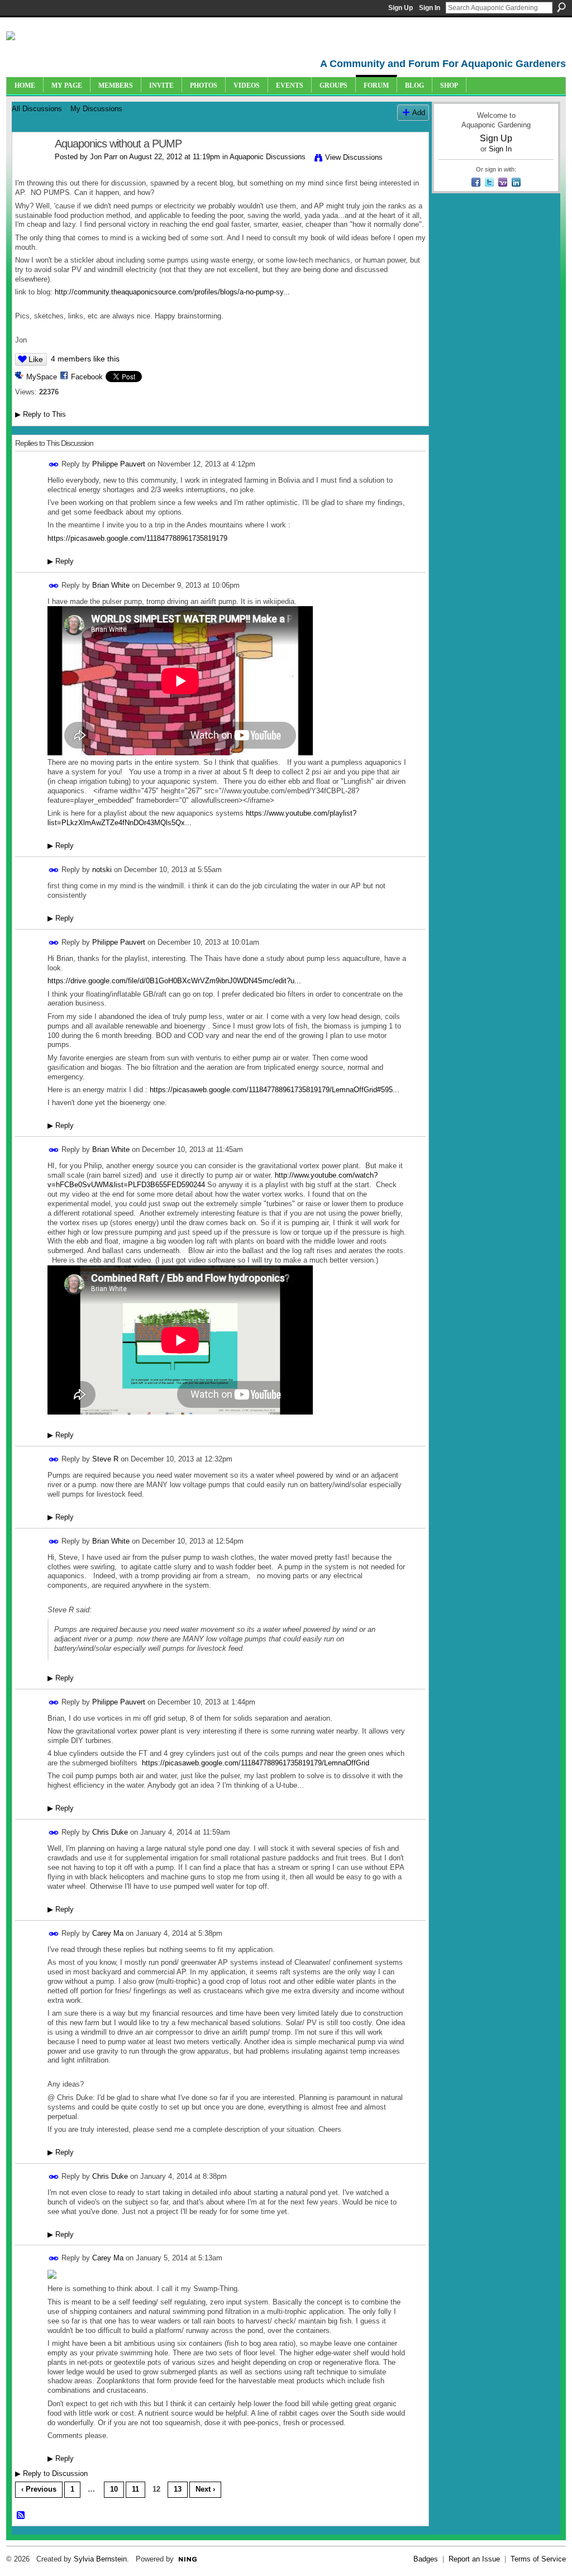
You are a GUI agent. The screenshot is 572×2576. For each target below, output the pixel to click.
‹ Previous (39, 2489)
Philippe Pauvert (119, 464)
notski (102, 870)
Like (36, 359)
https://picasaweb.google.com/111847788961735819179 (137, 538)
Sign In (430, 8)
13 (178, 2489)
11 (135, 2489)
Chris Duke (110, 1832)
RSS (21, 2516)
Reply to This (40, 414)
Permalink (54, 465)
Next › (205, 2489)
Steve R (105, 1459)
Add (419, 113)
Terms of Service (538, 2559)
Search (561, 7)
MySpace (42, 377)
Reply (61, 561)
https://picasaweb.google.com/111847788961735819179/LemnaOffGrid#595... (275, 1090)
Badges (426, 2559)
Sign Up (401, 8)
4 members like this (85, 359)
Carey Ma (108, 1933)
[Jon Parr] (30, 168)
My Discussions (96, 109)
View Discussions (354, 157)
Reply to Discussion (51, 2473)
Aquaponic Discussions (268, 157)
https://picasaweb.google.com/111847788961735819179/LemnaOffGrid (256, 1763)
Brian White (111, 585)
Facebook (87, 377)
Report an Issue (474, 2559)
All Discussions (37, 109)
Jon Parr (104, 157)
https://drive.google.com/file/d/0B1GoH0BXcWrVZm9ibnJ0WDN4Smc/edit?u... (174, 981)
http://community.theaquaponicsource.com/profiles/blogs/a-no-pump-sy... (172, 292)
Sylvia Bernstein (100, 2559)
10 (114, 2489)
